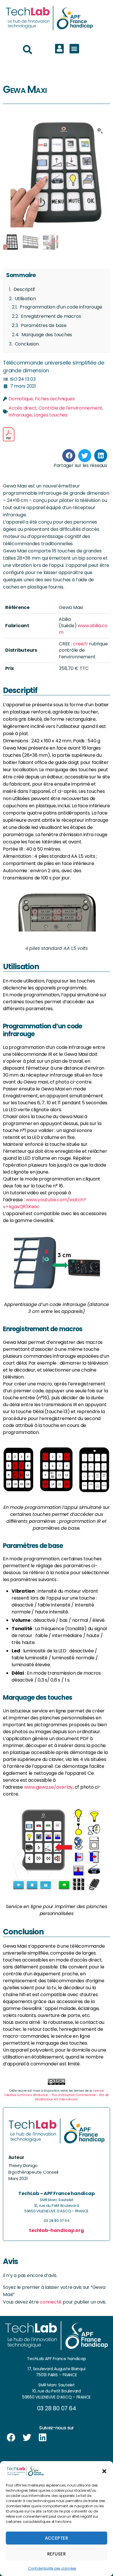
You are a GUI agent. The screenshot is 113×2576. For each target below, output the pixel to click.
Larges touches (51, 415)
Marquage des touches (47, 335)
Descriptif (24, 289)
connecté (51, 2302)
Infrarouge (20, 415)
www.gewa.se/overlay (48, 1787)
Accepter (57, 2538)
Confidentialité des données (52, 2568)
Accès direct (22, 408)
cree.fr (80, 644)
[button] (104, 2471)
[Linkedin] (43, 2437)
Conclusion (27, 344)
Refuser (57, 2554)
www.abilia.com (83, 629)
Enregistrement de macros (51, 316)
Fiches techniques (55, 399)
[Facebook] (11, 2437)
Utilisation (25, 299)
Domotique (21, 399)
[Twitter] (27, 2437)
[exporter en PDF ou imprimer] (9, 434)
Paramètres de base (44, 325)
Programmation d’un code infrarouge (61, 307)
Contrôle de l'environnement (71, 408)
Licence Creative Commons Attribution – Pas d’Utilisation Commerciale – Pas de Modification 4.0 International (57, 2095)
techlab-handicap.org (56, 2230)
